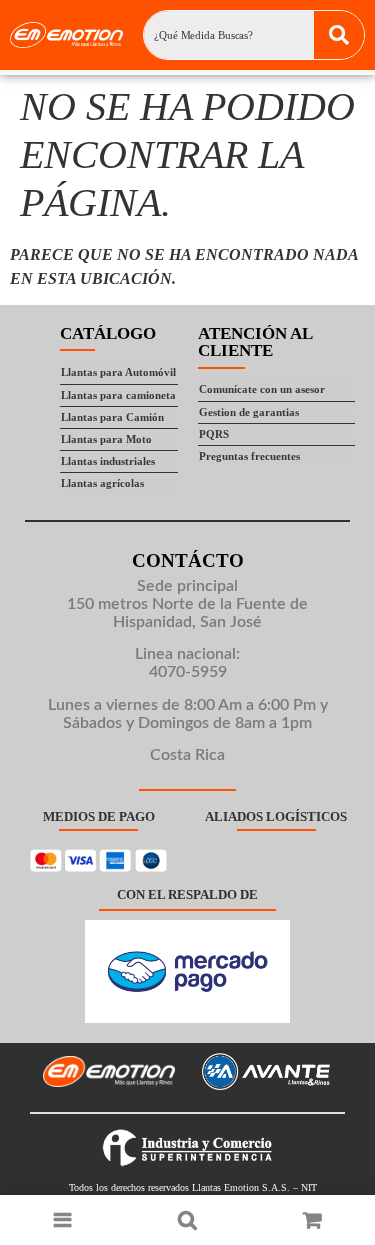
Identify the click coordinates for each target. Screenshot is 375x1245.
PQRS (214, 434)
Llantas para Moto (106, 439)
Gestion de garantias (249, 412)
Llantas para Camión (112, 417)
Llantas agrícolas (102, 483)
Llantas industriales (108, 461)
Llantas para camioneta (118, 395)
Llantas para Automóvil (118, 372)
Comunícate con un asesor (262, 389)
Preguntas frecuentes (249, 456)
